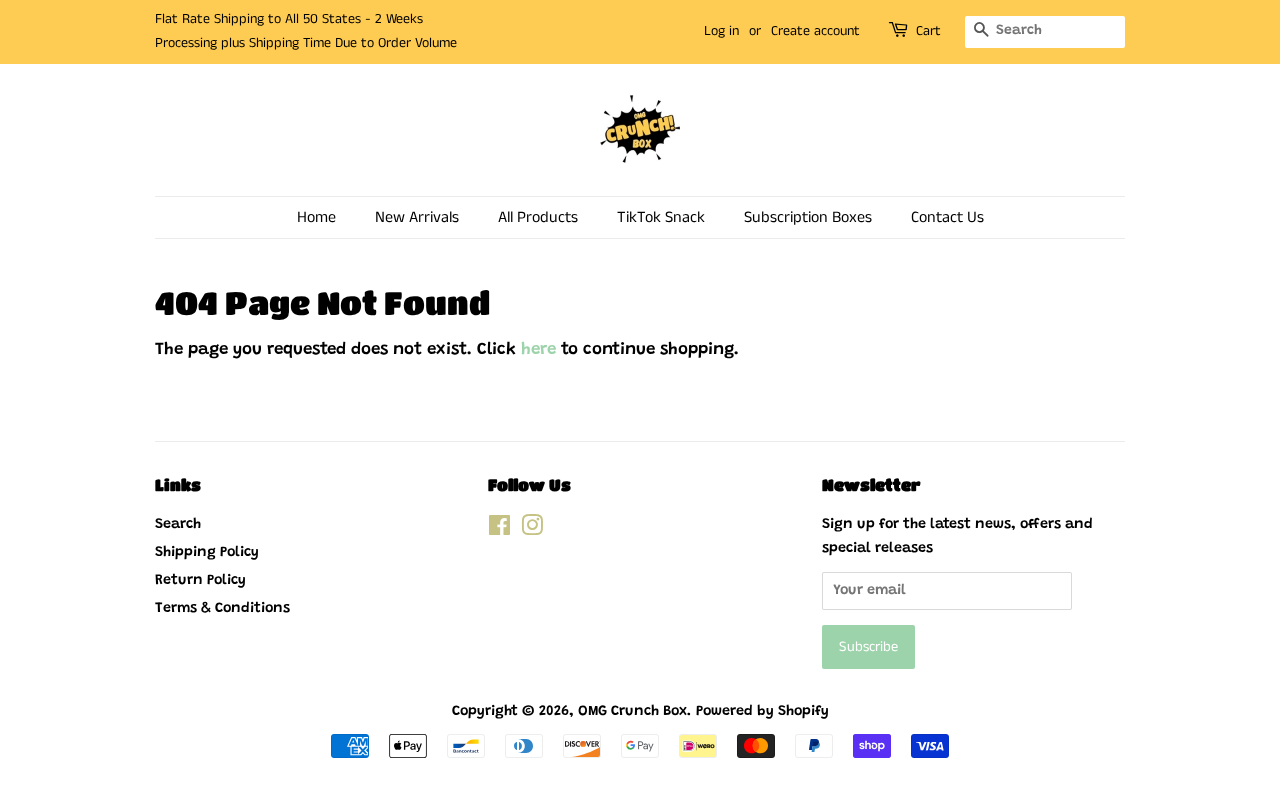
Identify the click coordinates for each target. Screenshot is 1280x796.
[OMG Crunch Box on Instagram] (532, 530)
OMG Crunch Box (632, 711)
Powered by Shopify (762, 711)
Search (178, 524)
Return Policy (200, 580)
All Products (538, 217)
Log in (721, 31)
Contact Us (947, 217)
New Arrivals (417, 217)
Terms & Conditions (222, 608)
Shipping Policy (207, 552)
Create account (815, 31)
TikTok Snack (661, 217)
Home (316, 217)
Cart (928, 31)
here (538, 350)
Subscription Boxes (808, 217)
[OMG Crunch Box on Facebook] (499, 530)
